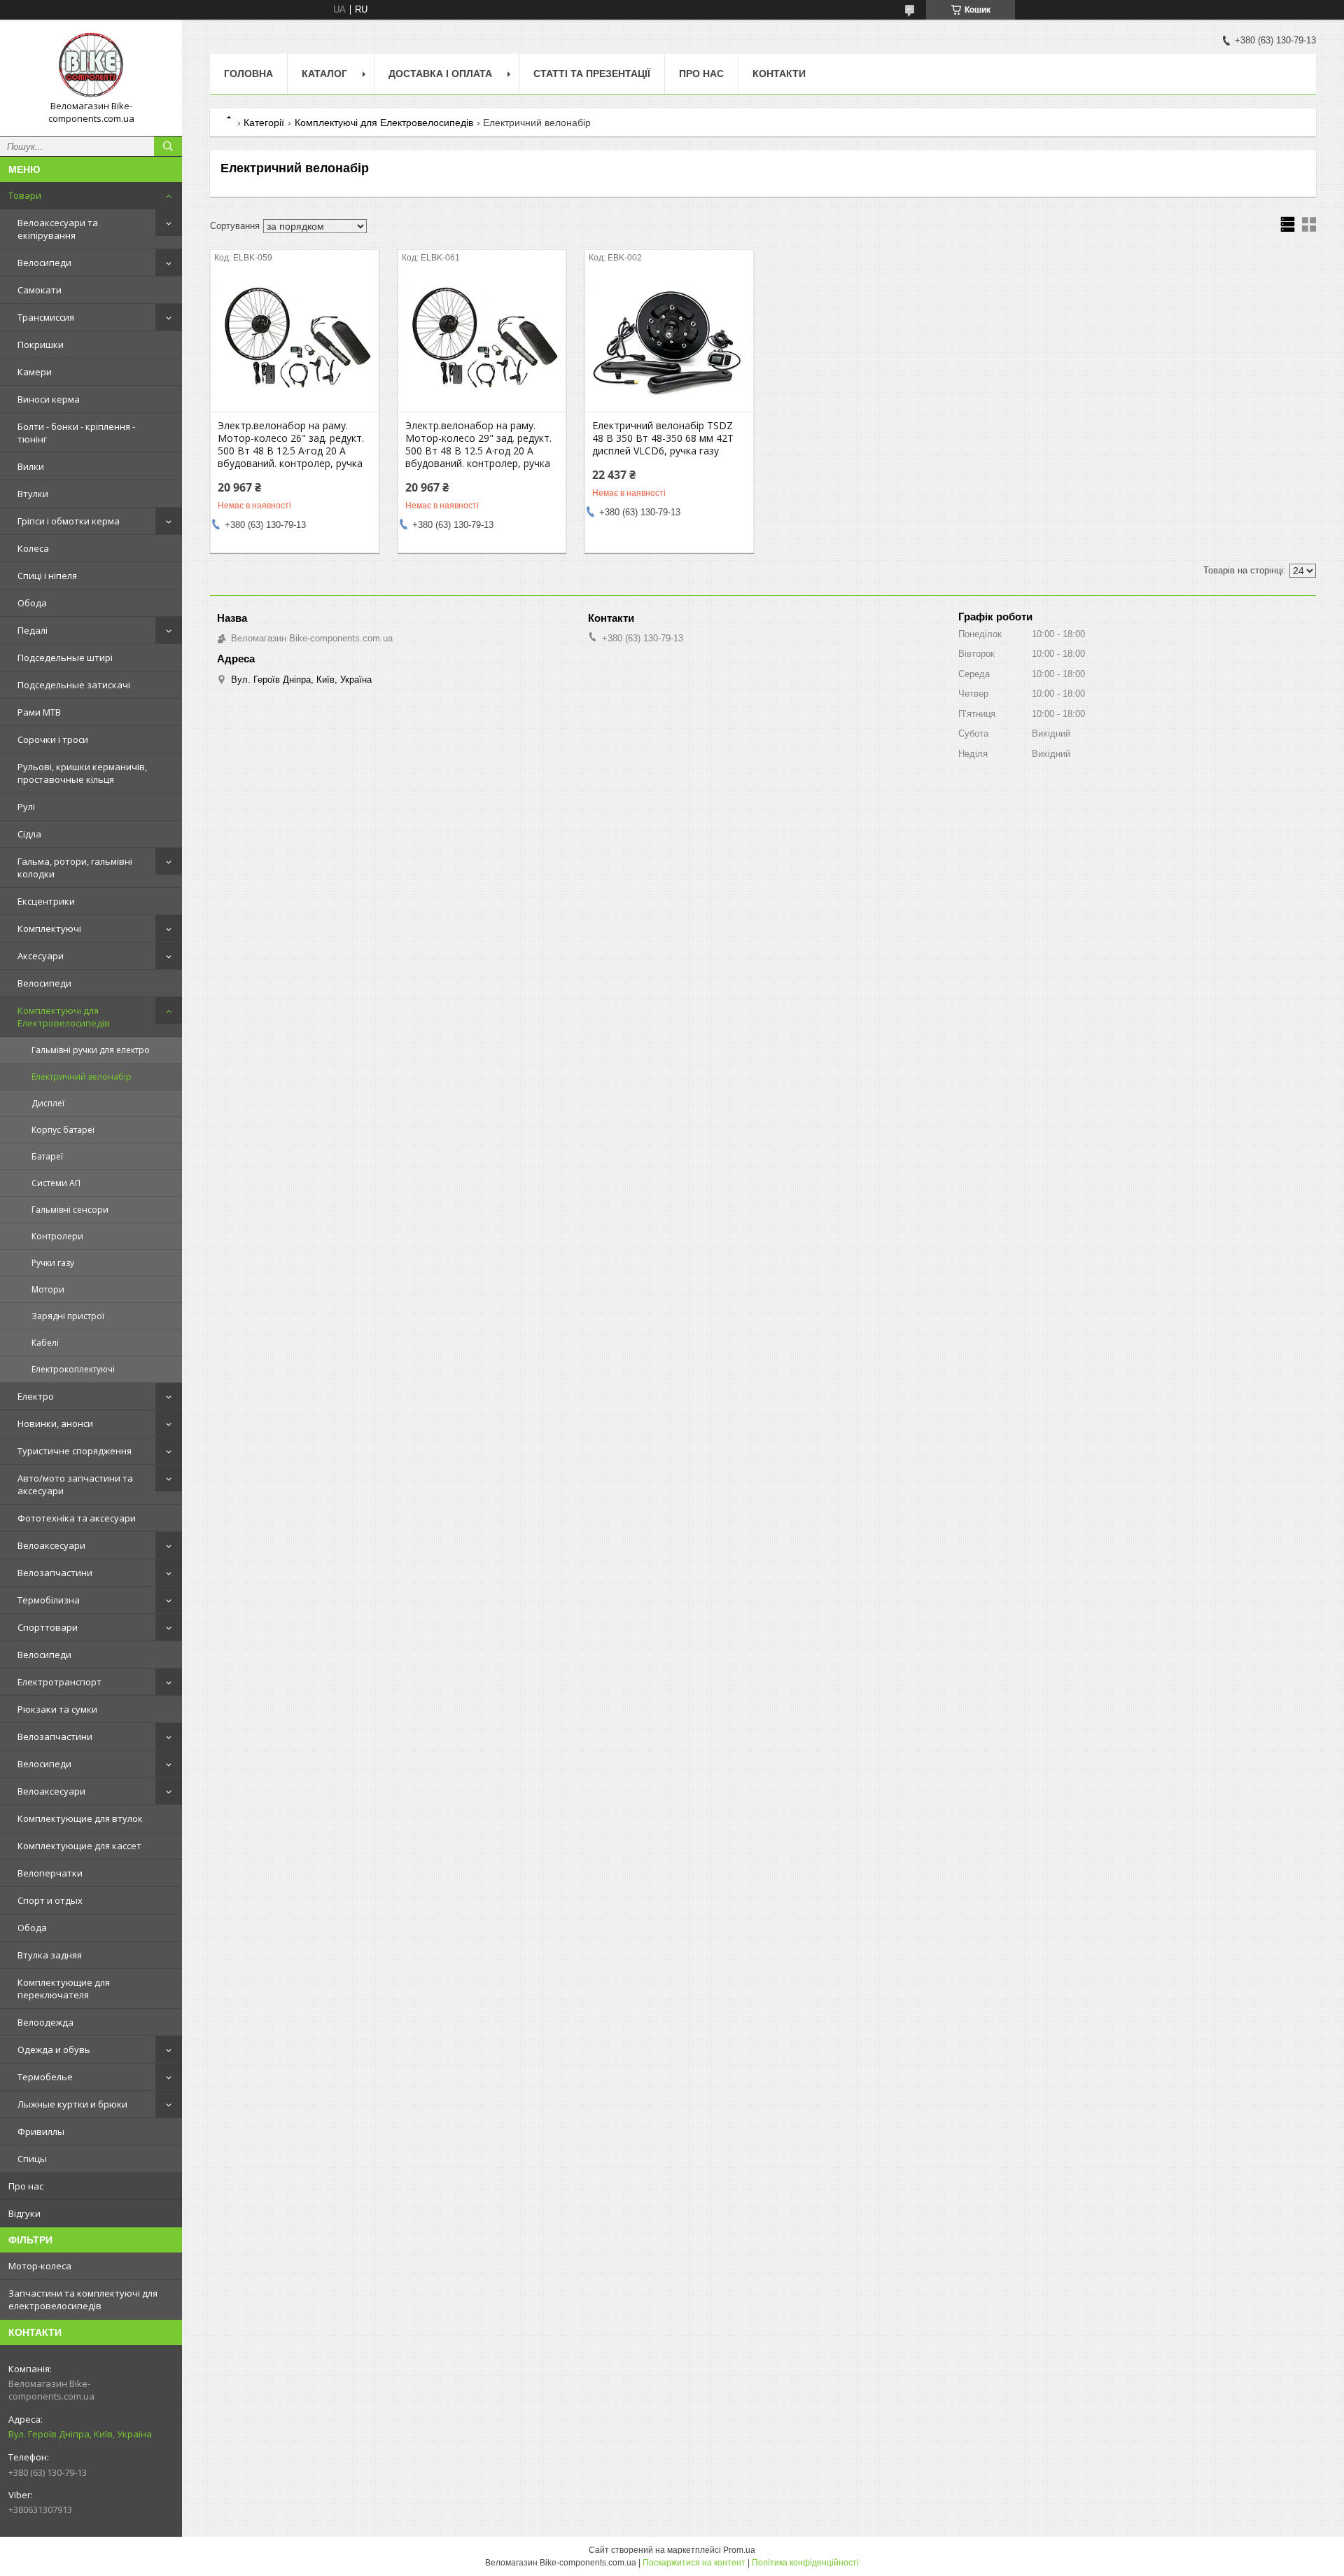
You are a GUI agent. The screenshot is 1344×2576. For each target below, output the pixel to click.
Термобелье (45, 2077)
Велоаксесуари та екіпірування (58, 229)
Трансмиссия (46, 317)
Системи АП (56, 1183)
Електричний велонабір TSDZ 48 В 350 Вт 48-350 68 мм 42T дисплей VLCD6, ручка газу (663, 438)
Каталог (324, 74)
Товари (25, 195)
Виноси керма (49, 399)
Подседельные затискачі (74, 685)
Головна (248, 74)
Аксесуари (41, 956)
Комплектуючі (49, 928)
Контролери (57, 1236)
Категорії (264, 123)
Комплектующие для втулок (80, 1818)
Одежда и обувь (54, 2049)
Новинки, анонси (55, 1423)
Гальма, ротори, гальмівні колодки (75, 868)
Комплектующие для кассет (79, 1846)
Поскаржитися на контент (694, 2563)
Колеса (33, 548)
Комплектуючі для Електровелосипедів (64, 1017)
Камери (35, 372)
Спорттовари (48, 1627)
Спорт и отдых (50, 1900)
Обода (32, 603)
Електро (36, 1396)
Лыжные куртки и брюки (72, 2104)
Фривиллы (41, 2131)
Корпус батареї (63, 1130)
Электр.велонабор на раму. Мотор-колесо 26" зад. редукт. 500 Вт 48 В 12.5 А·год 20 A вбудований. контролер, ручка (291, 445)
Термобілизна (49, 1600)
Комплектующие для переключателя (64, 1989)
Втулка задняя (50, 1955)
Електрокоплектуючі (73, 1369)
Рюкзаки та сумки (57, 1709)
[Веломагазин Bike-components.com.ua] (91, 65)
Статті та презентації (592, 74)
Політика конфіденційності (805, 2563)
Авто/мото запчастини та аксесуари (75, 1484)
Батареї (47, 1156)
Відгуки (24, 2213)
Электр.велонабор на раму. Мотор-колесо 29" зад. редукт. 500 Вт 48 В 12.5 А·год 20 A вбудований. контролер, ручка (478, 445)
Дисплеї (48, 1103)
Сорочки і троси (53, 739)
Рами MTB (39, 712)
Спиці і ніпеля (47, 576)
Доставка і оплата (440, 74)
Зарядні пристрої (68, 1316)
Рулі (26, 807)
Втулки (33, 494)
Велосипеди (44, 263)
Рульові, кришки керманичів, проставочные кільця (82, 773)
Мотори (48, 1289)
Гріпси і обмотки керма (69, 521)
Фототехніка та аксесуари (77, 1518)
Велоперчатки (50, 1873)
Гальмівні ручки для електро (91, 1050)
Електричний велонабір (82, 1077)
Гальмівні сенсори (70, 1210)
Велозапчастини (55, 1573)
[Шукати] (168, 146)
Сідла (29, 834)
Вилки (31, 466)
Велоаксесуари (51, 1545)
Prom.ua (739, 2550)
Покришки (41, 344)
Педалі (33, 630)
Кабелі (45, 1343)
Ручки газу (53, 1263)
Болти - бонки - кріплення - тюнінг (76, 433)
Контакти (779, 74)
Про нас (26, 2186)
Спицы (32, 2159)
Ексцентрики (46, 901)
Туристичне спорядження (75, 1451)
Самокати (40, 290)
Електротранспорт (59, 1682)
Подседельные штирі (65, 657)
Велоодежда (45, 2022)
